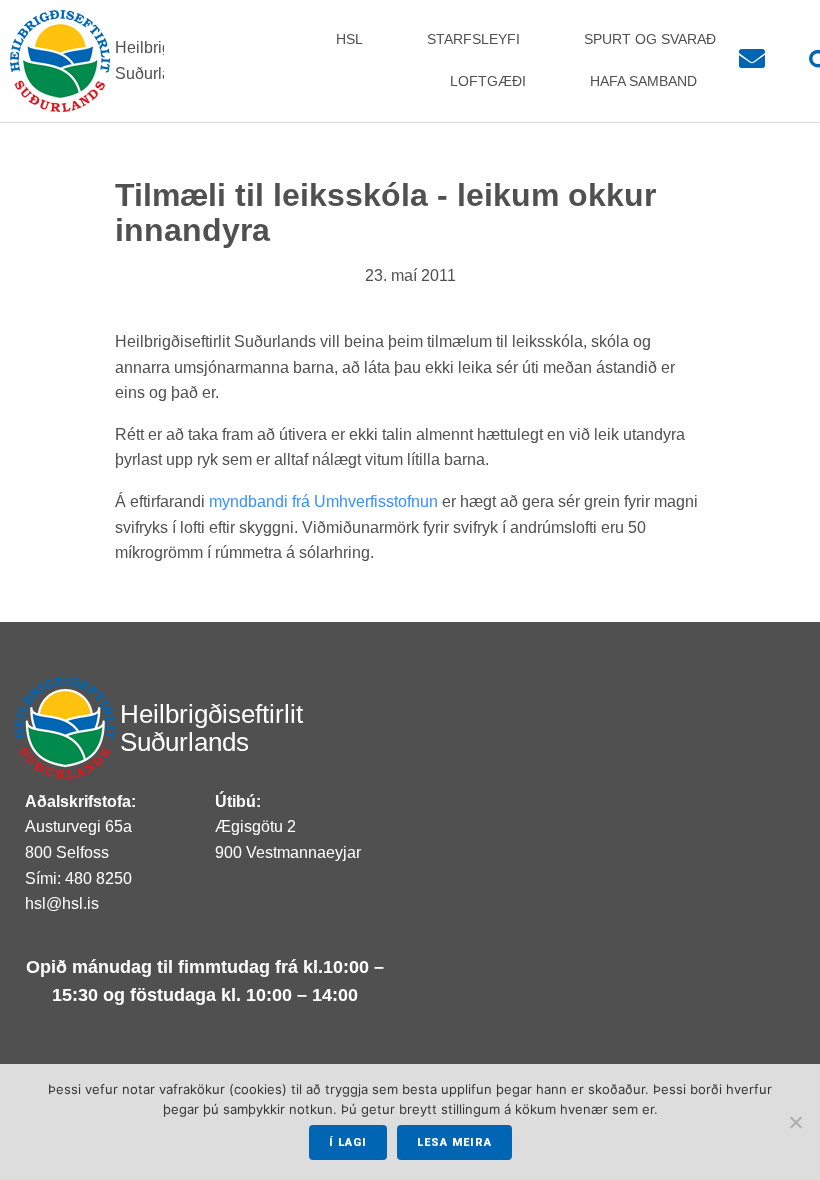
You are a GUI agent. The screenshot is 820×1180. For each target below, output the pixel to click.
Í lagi (348, 1142)
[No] (795, 1122)
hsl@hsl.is (62, 903)
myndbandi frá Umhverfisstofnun (325, 501)
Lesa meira (454, 1142)
